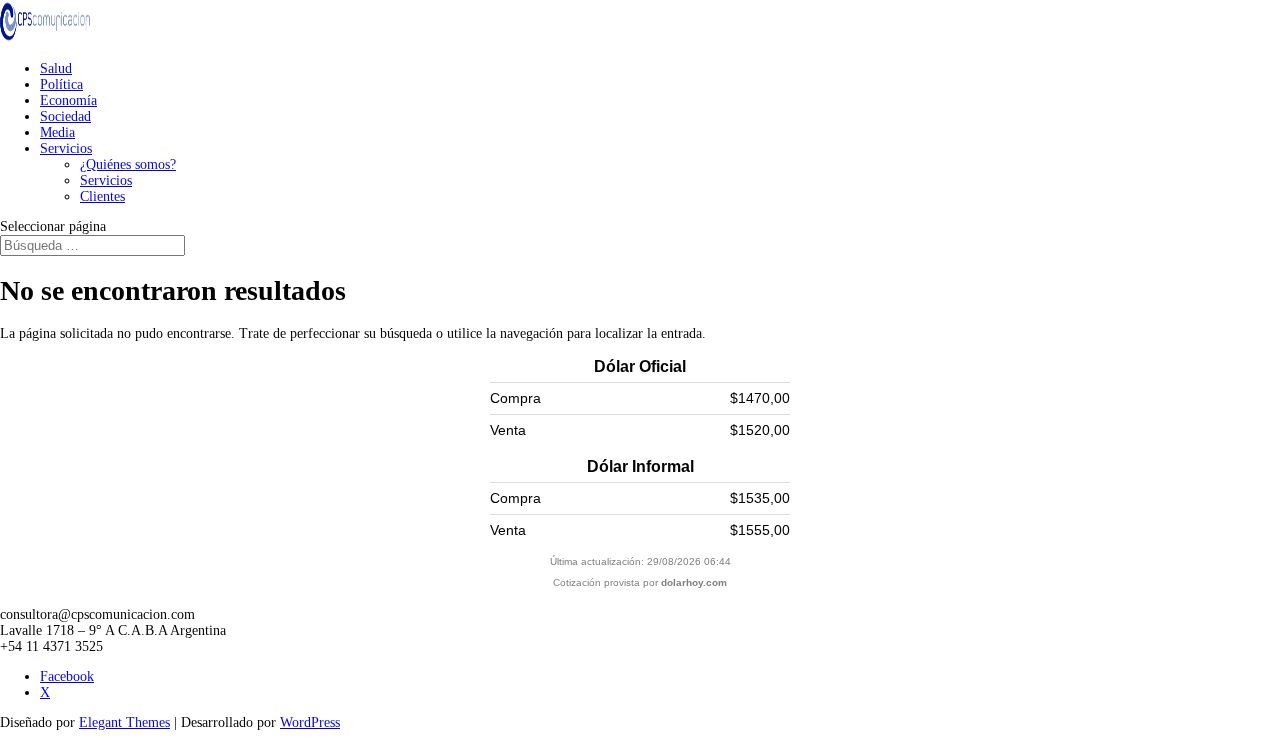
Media (57, 132)
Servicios (66, 148)
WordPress (310, 722)
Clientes (102, 196)
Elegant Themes (124, 722)
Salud (56, 68)
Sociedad (65, 116)
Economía (68, 100)
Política (61, 84)
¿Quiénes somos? (128, 164)
